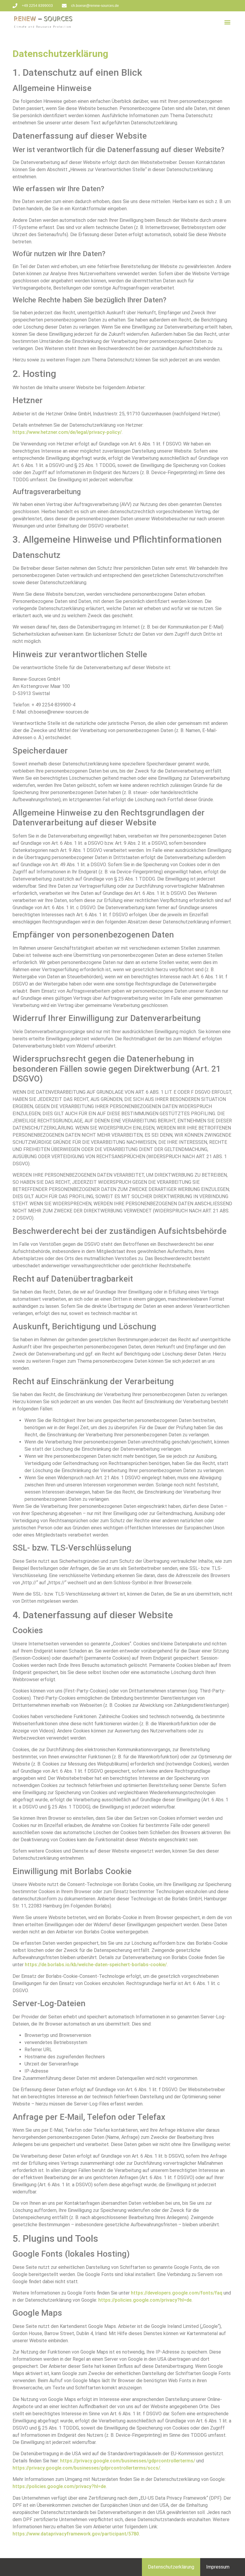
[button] (228, 22)
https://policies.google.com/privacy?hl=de (145, 2300)
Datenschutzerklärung (171, 2567)
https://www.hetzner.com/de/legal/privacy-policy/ (67, 432)
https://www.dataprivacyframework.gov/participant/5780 (76, 2534)
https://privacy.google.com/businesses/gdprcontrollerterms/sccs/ (86, 2468)
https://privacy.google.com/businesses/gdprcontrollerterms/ (128, 2461)
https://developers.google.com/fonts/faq (177, 2293)
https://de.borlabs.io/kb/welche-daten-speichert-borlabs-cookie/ (96, 1965)
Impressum (218, 2567)
